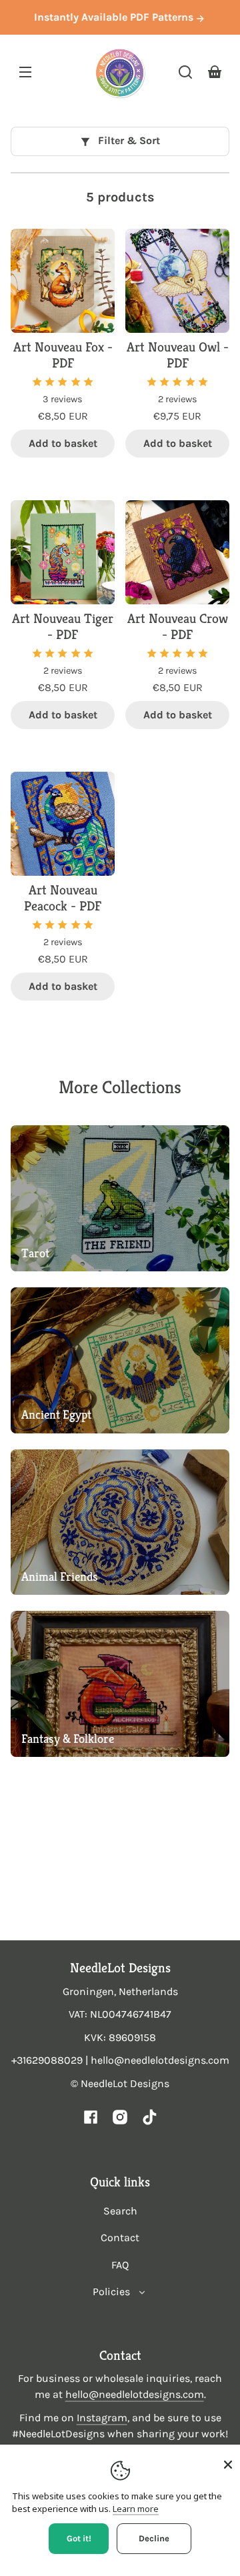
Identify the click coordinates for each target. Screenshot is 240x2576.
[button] (185, 72)
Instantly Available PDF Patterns (115, 17)
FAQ (120, 2265)
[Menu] (25, 72)
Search (120, 2211)
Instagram (102, 2418)
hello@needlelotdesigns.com (135, 2394)
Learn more (136, 2509)
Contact (120, 2237)
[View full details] (63, 281)
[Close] (228, 2465)
